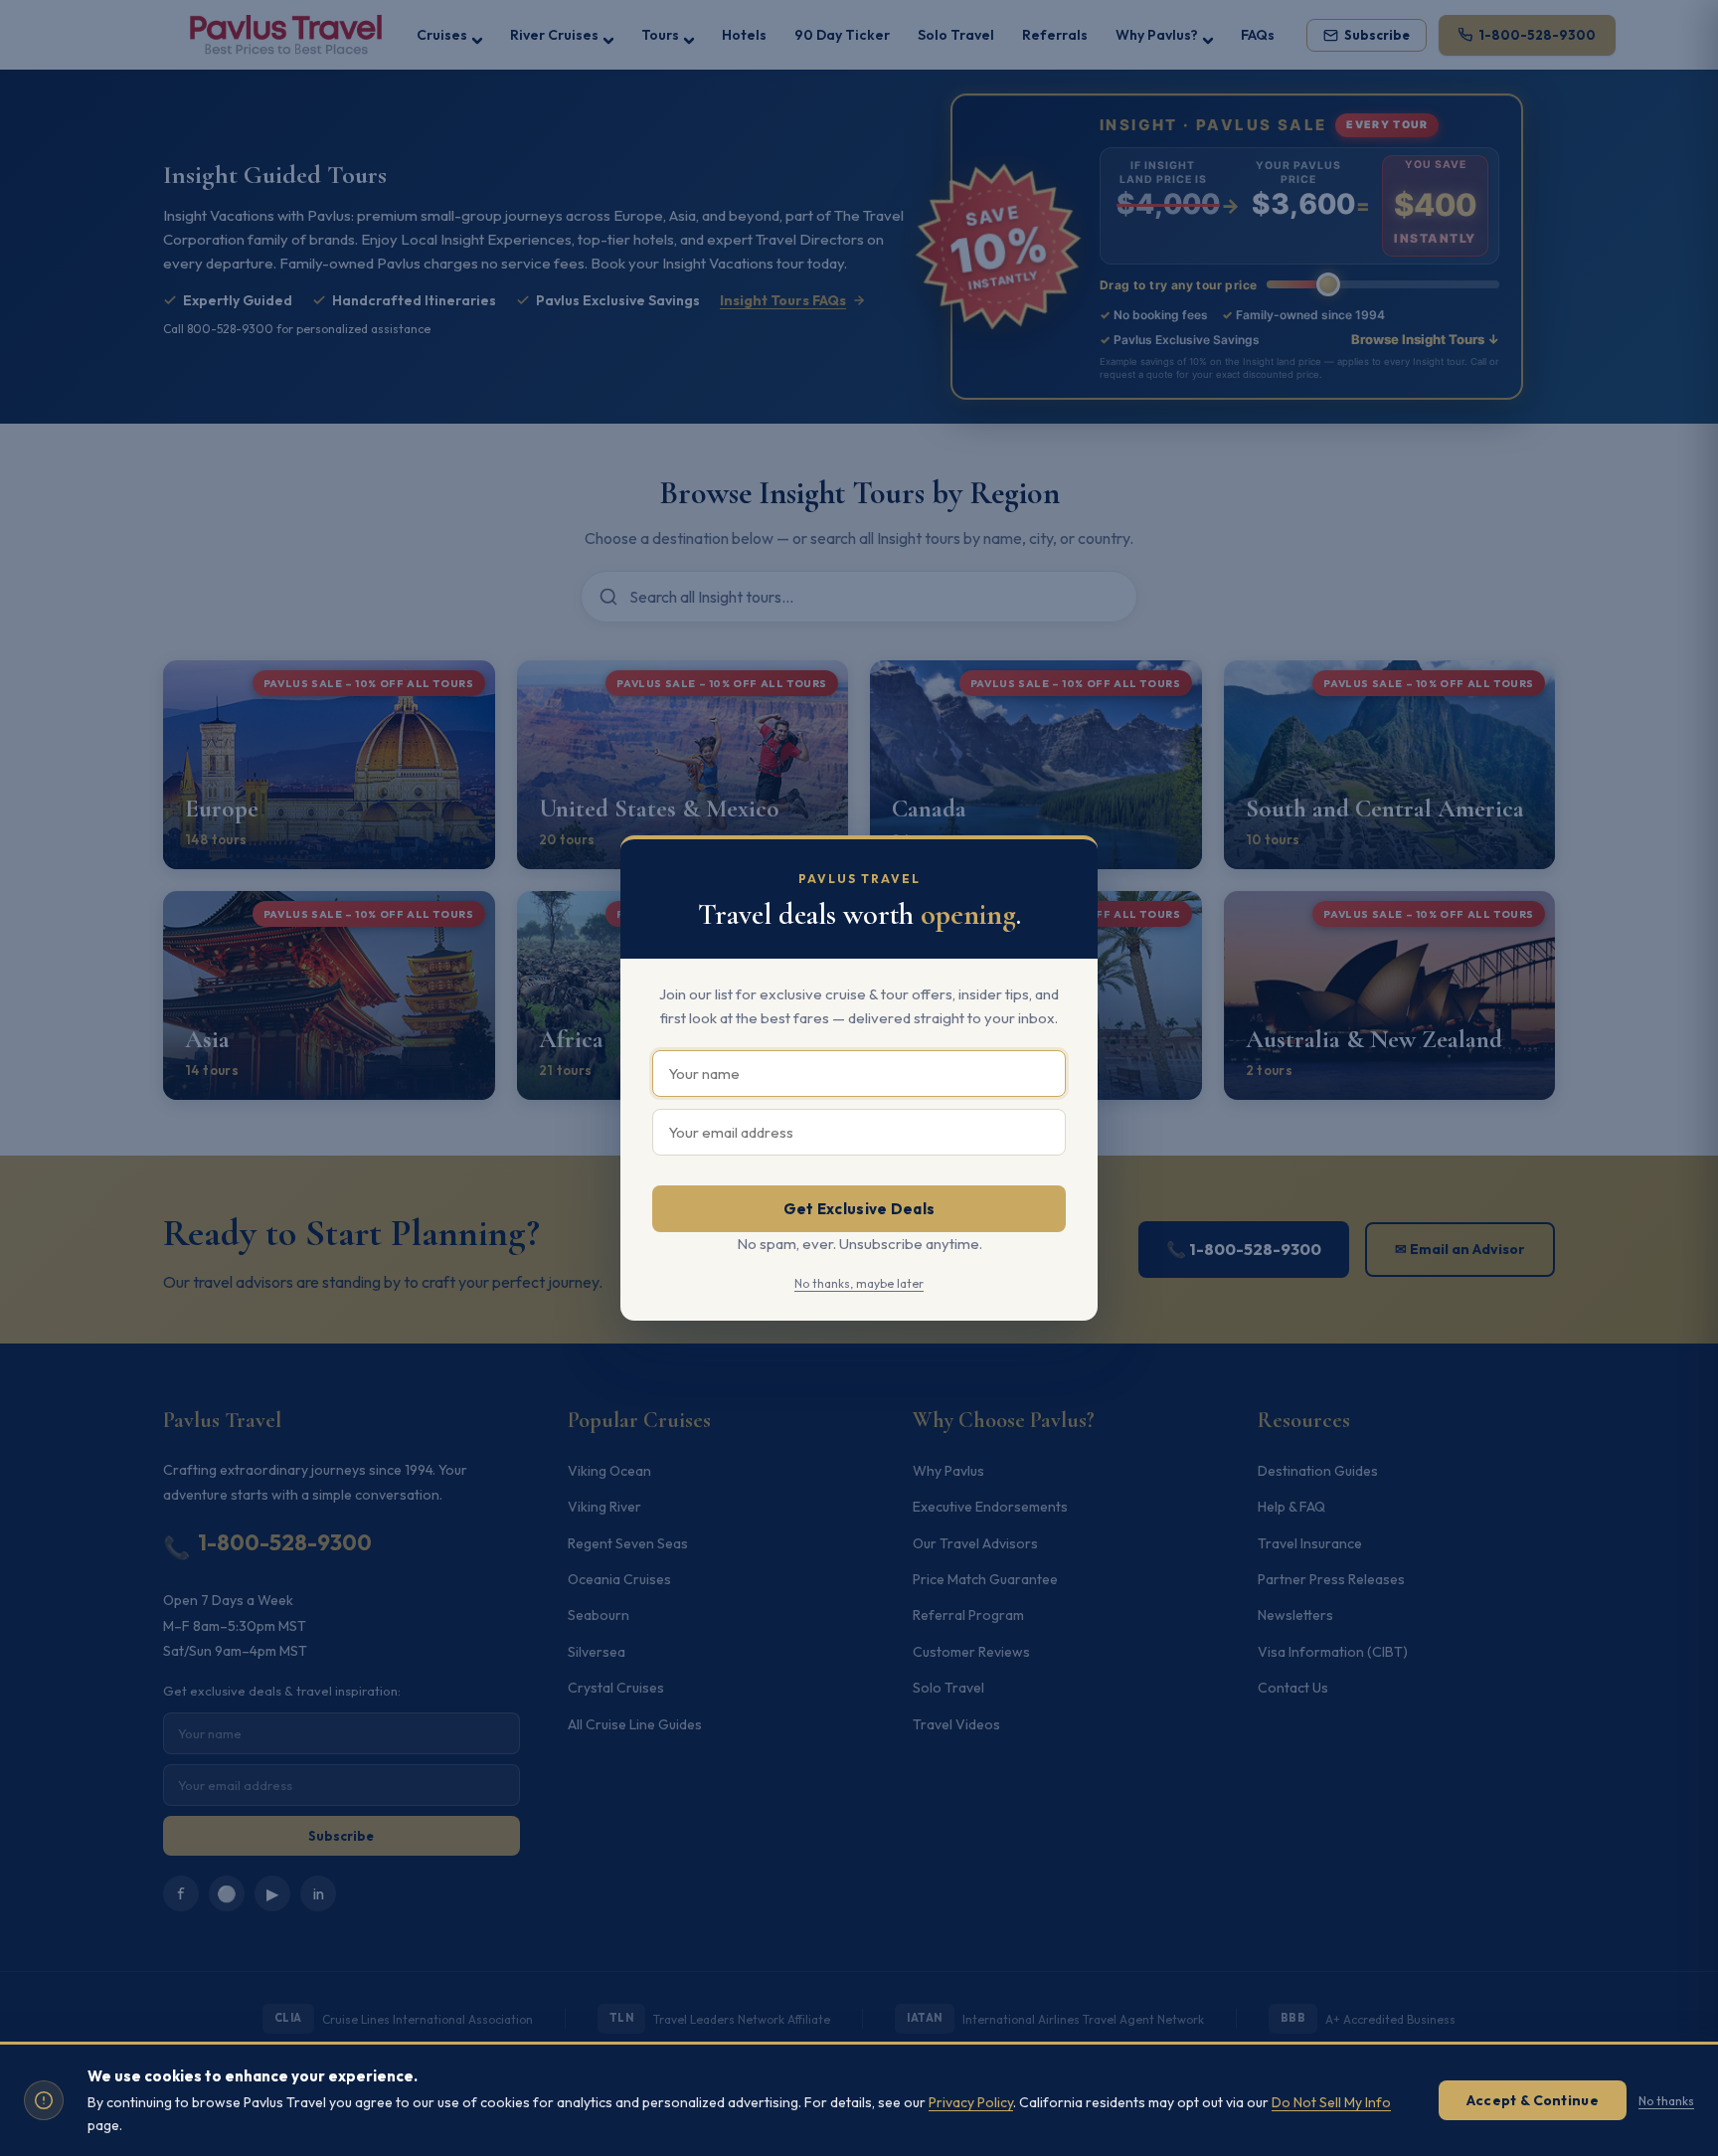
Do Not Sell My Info (1331, 2102)
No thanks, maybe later (859, 1283)
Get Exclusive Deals (859, 1209)
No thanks (1666, 2101)
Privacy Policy (971, 2102)
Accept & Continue (1533, 2100)
